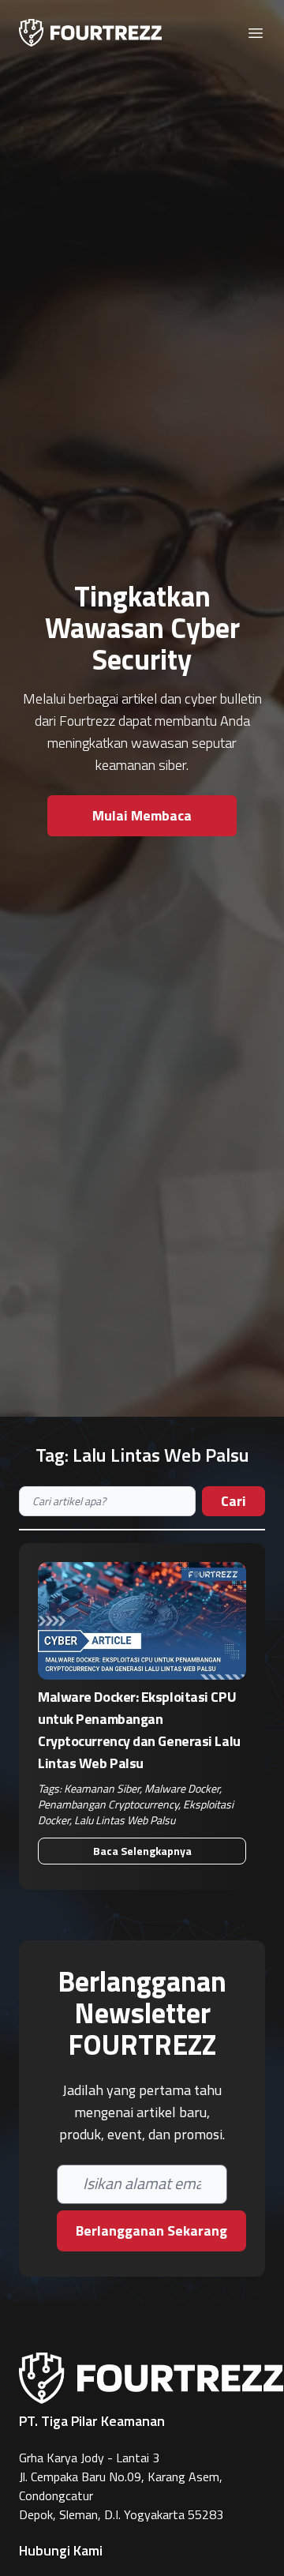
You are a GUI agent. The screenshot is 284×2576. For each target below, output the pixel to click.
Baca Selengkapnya (142, 1851)
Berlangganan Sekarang (151, 2231)
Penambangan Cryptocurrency (108, 1804)
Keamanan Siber (102, 1788)
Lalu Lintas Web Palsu (125, 1820)
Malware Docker (182, 1788)
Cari (234, 1501)
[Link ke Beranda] (90, 33)
